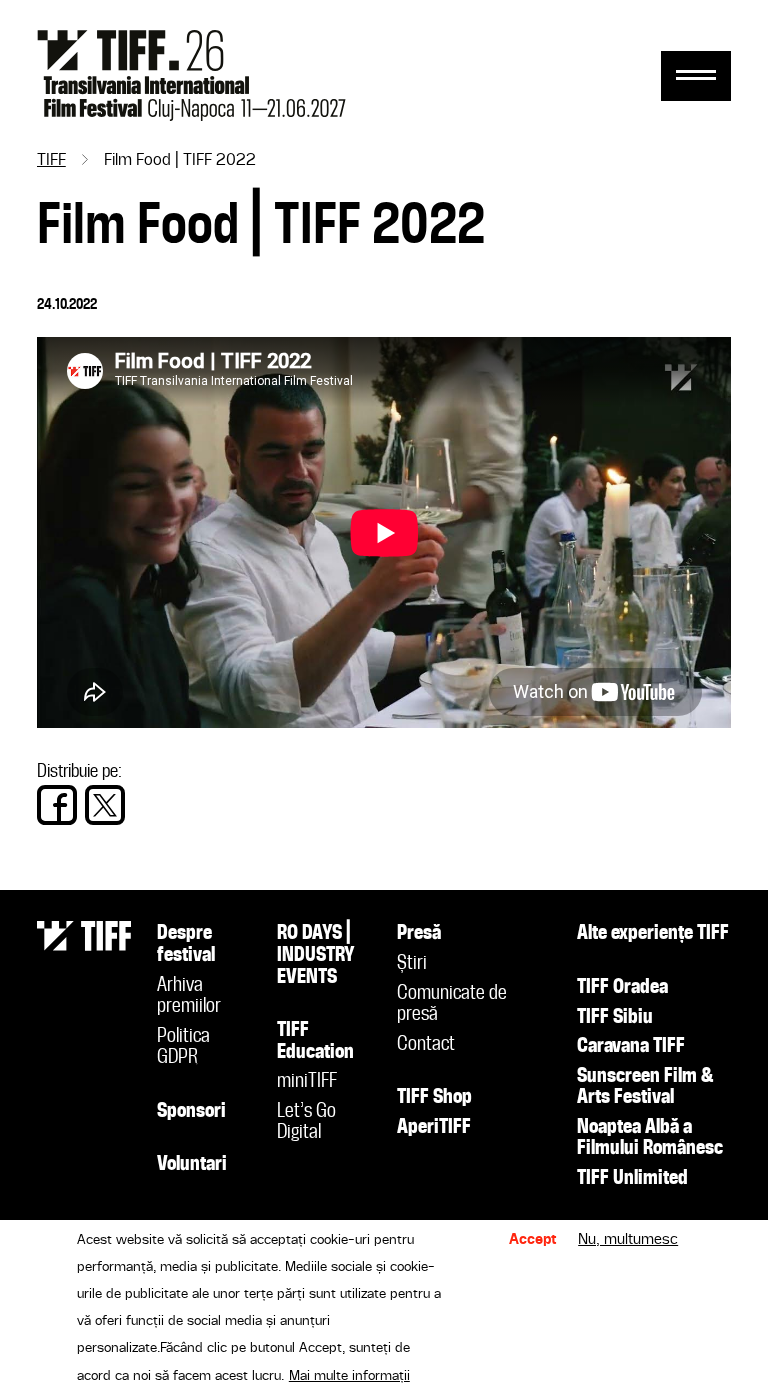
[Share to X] (105, 805)
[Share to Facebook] (57, 805)
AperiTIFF (434, 1128)
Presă (419, 934)
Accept (533, 1240)
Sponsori (191, 1112)
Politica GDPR (183, 1048)
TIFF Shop (434, 1098)
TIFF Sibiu (615, 1018)
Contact (426, 1045)
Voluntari (192, 1165)
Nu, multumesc (628, 1240)
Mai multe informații (349, 1376)
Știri (412, 964)
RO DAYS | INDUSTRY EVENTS (316, 955)
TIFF (51, 161)
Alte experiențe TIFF (653, 934)
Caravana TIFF (631, 1047)
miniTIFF (307, 1082)
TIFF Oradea (622, 988)
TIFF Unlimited (632, 1179)
